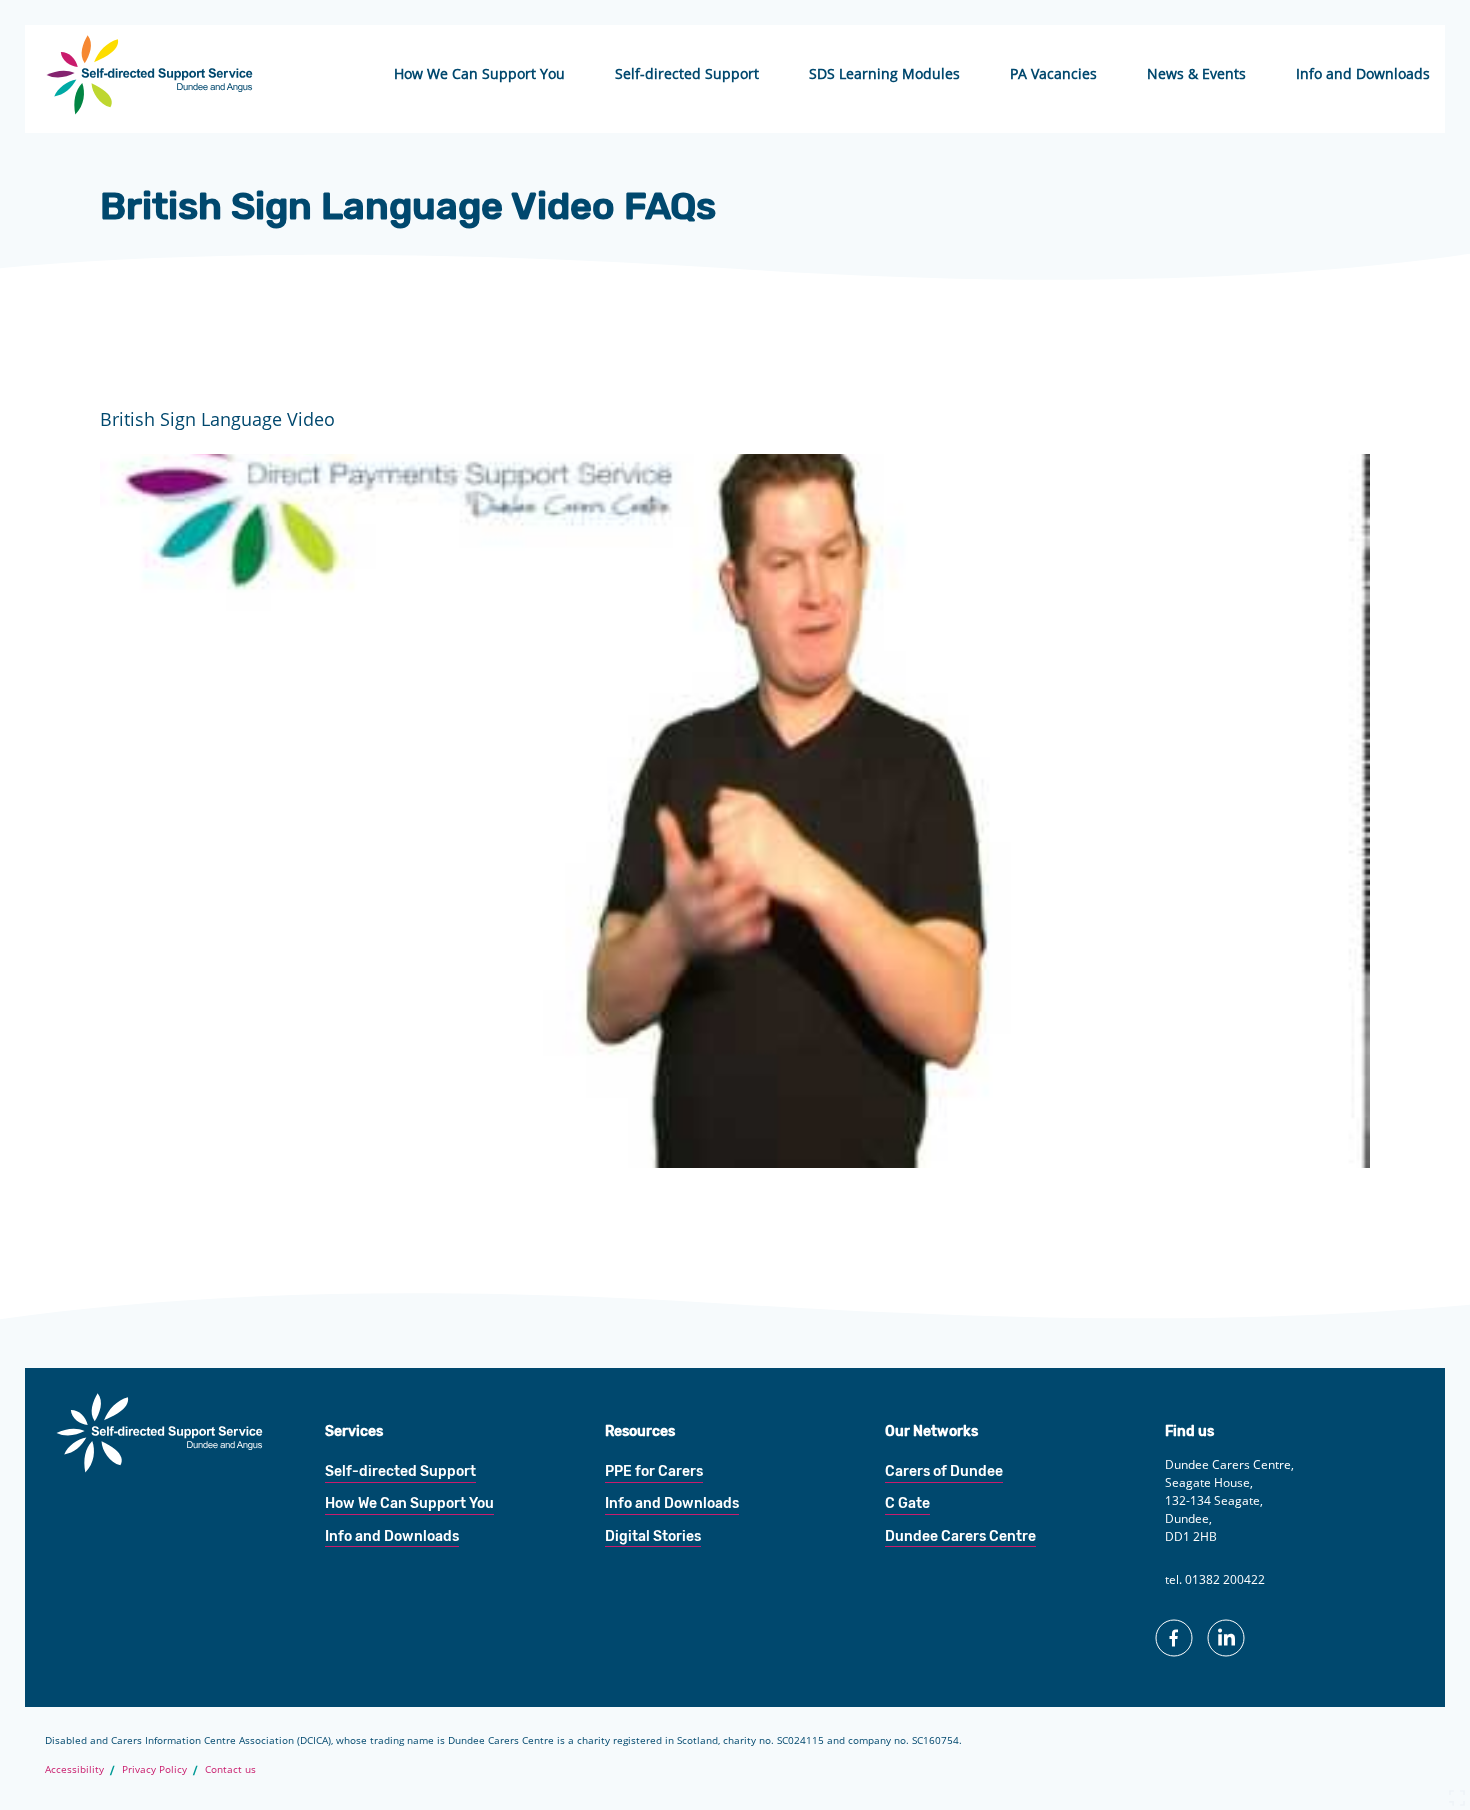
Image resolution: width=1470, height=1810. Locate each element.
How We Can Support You (479, 73)
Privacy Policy (154, 1769)
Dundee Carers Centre (960, 1536)
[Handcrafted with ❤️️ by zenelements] (1457, 1802)
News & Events (1196, 73)
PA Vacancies (1053, 73)
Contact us (230, 1769)
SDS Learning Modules (884, 73)
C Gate (907, 1503)
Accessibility (74, 1769)
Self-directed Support (687, 73)
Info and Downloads (1363, 73)
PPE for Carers (654, 1471)
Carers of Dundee (944, 1471)
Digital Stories (653, 1536)
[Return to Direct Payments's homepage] (150, 108)
